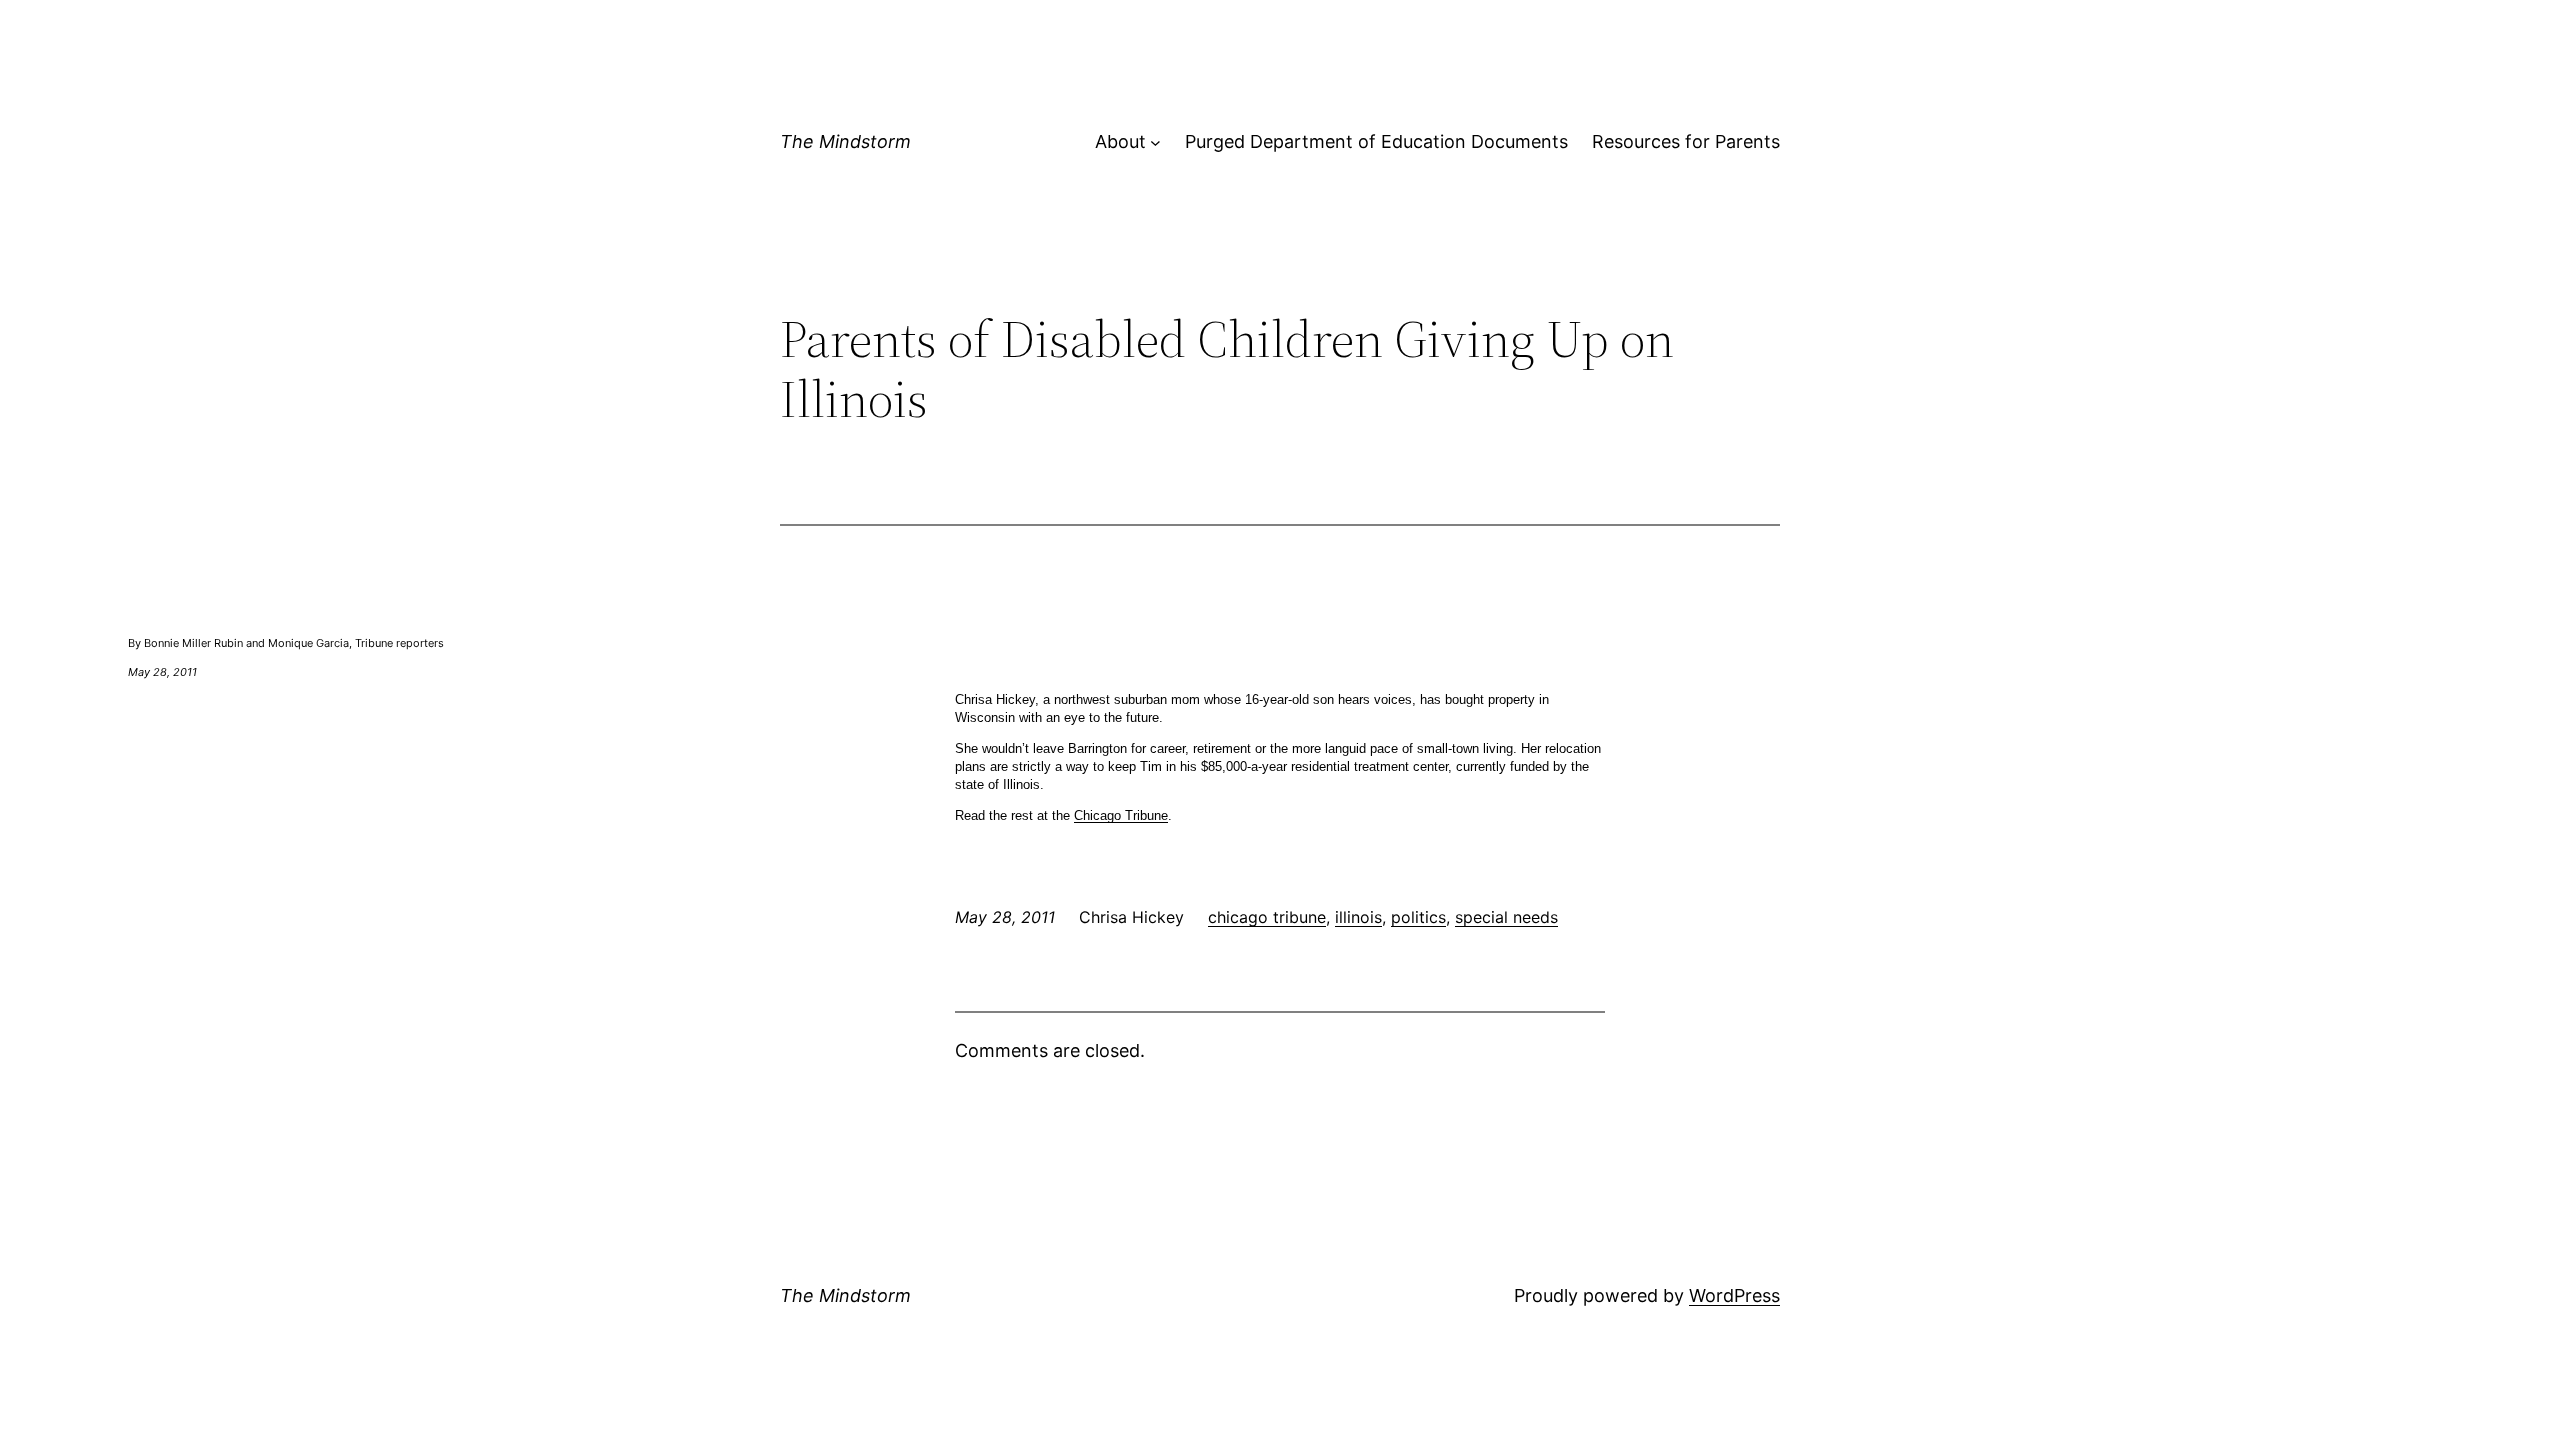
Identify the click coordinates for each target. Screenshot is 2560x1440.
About (1120, 141)
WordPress (1734, 1295)
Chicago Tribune (1121, 815)
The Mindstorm (845, 141)
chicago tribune (1267, 917)
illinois (1358, 917)
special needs (1506, 917)
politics (1418, 917)
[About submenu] (1155, 142)
